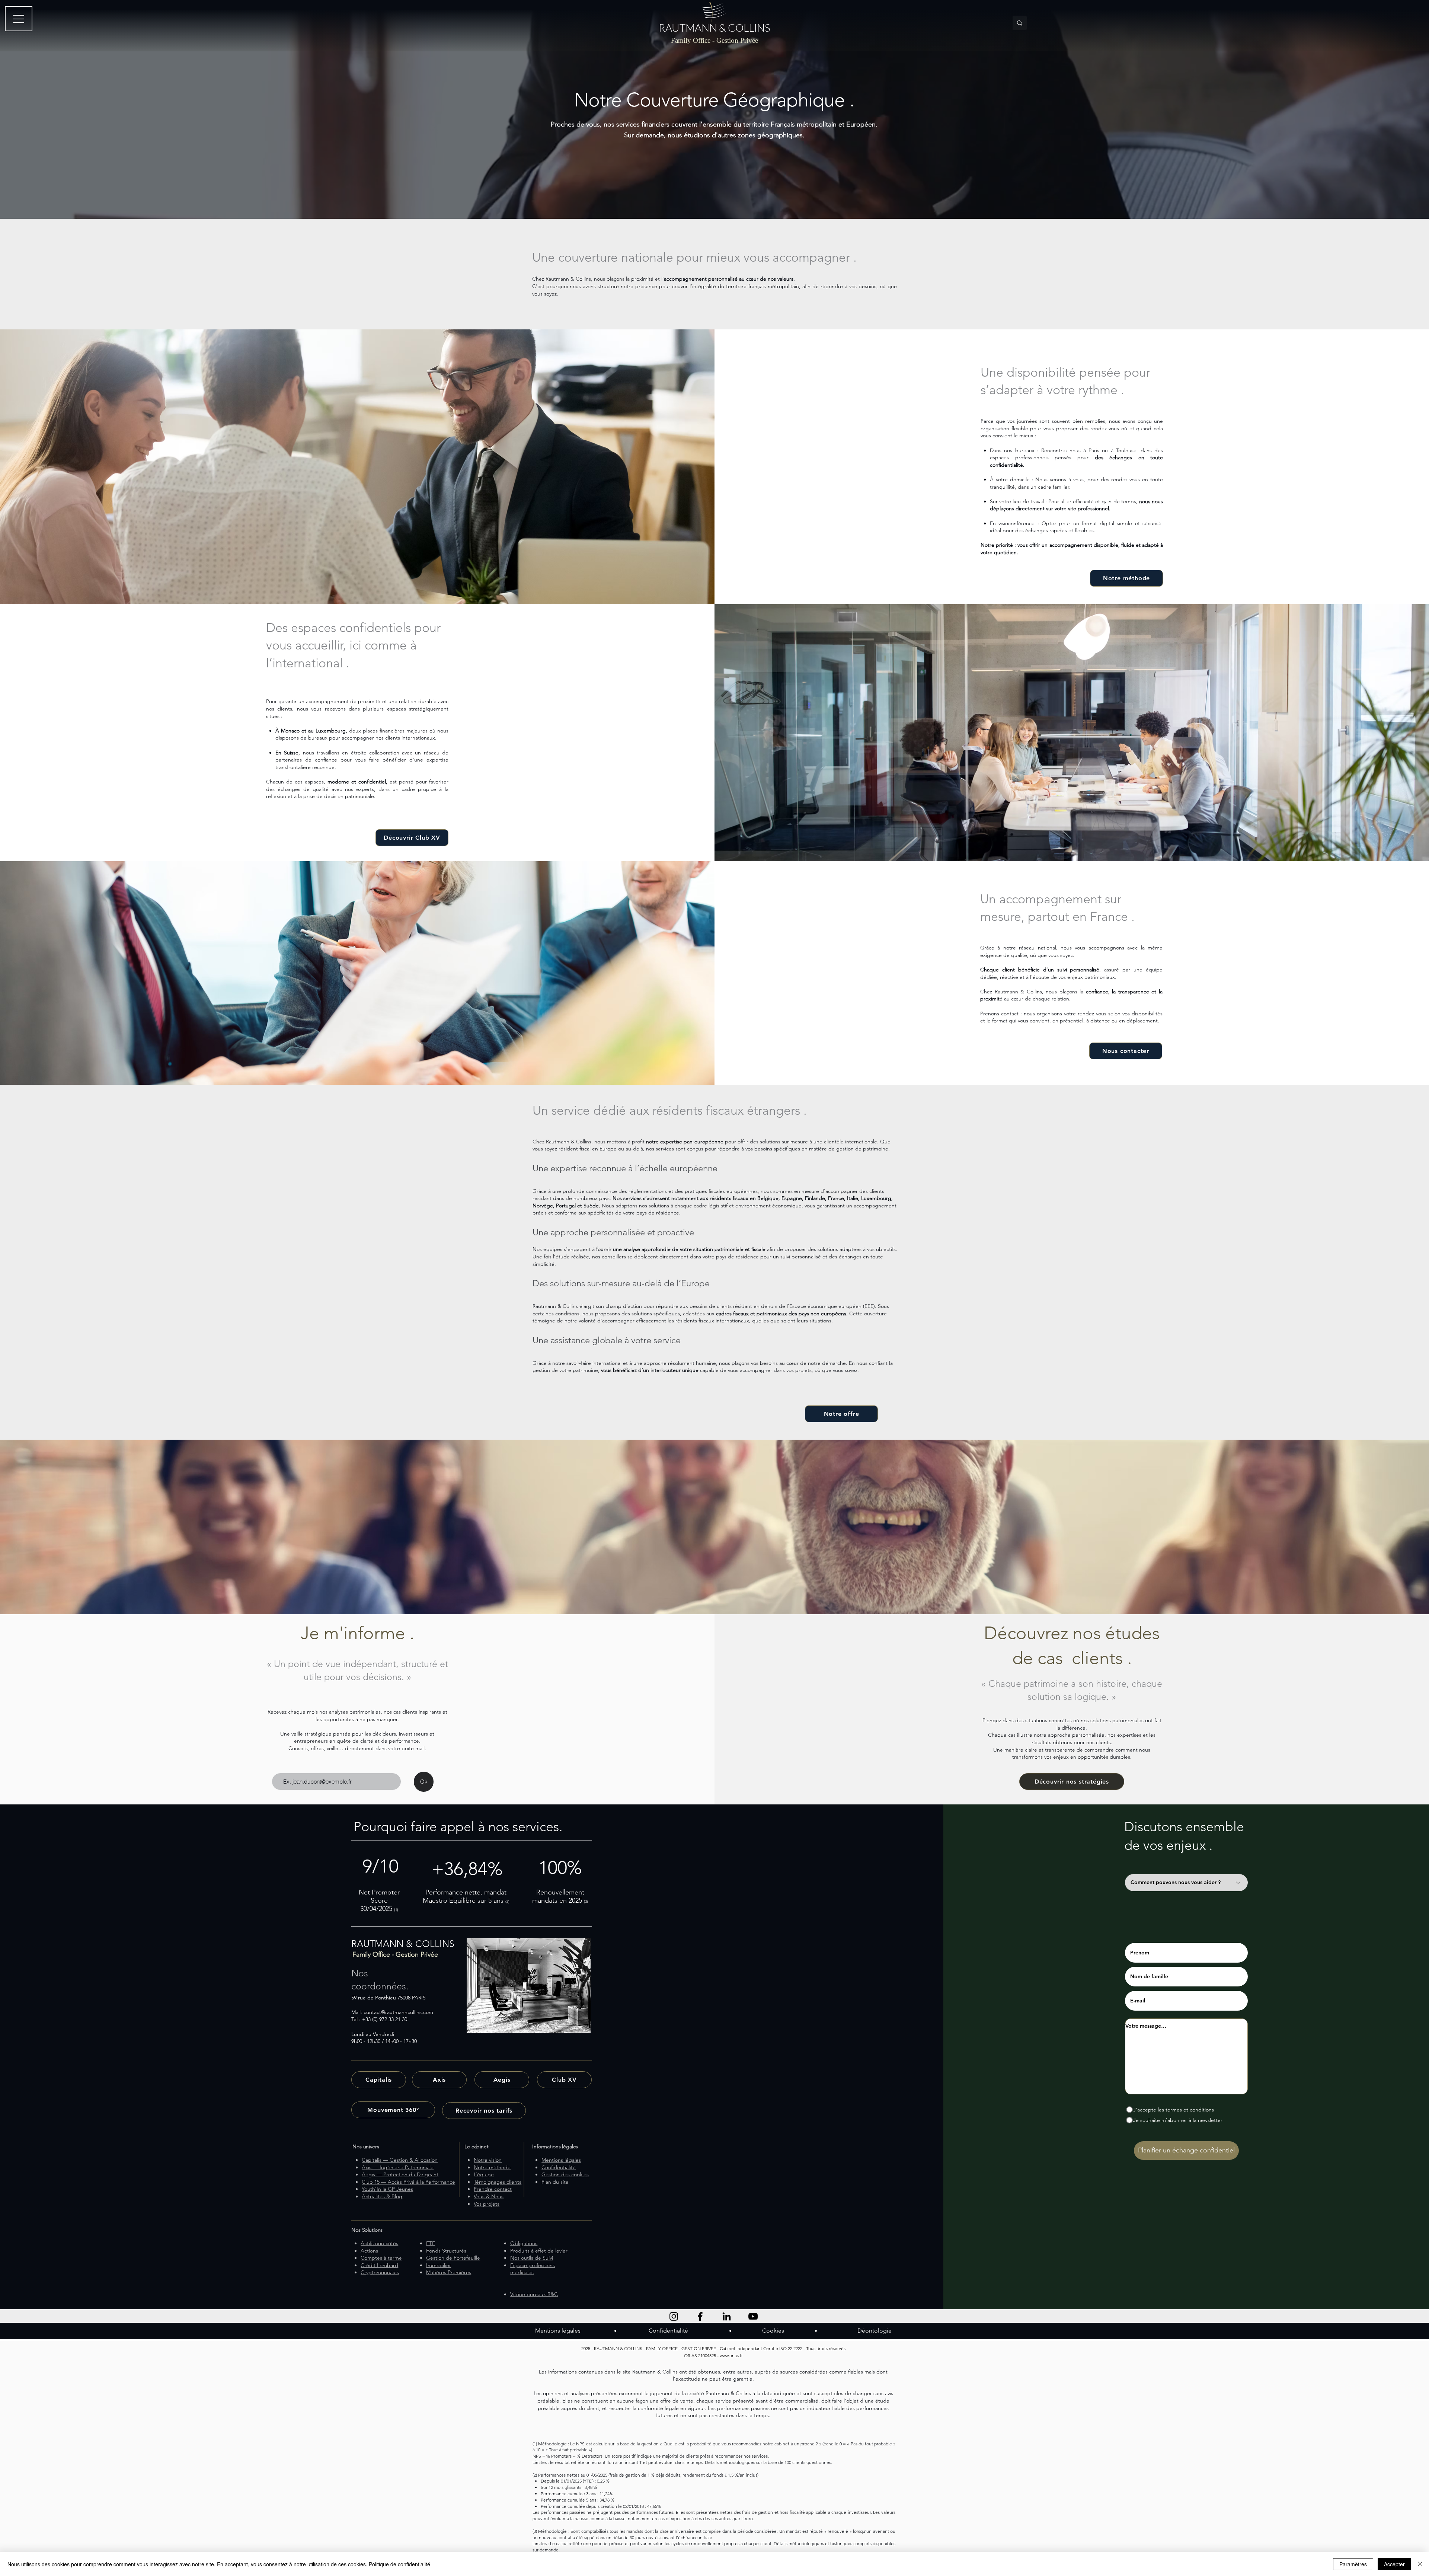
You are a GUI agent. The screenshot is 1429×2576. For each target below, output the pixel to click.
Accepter (1394, 2564)
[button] (1126, 1051)
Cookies (773, 2331)
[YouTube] (753, 2316)
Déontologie (875, 2331)
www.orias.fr (731, 2355)
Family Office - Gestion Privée (714, 40)
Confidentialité (668, 2331)
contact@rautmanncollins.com (398, 2012)
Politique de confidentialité (399, 2564)
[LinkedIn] (727, 2316)
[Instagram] (674, 2316)
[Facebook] (700, 2316)
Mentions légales (558, 2331)
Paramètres (1353, 2564)
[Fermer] (1420, 2564)
